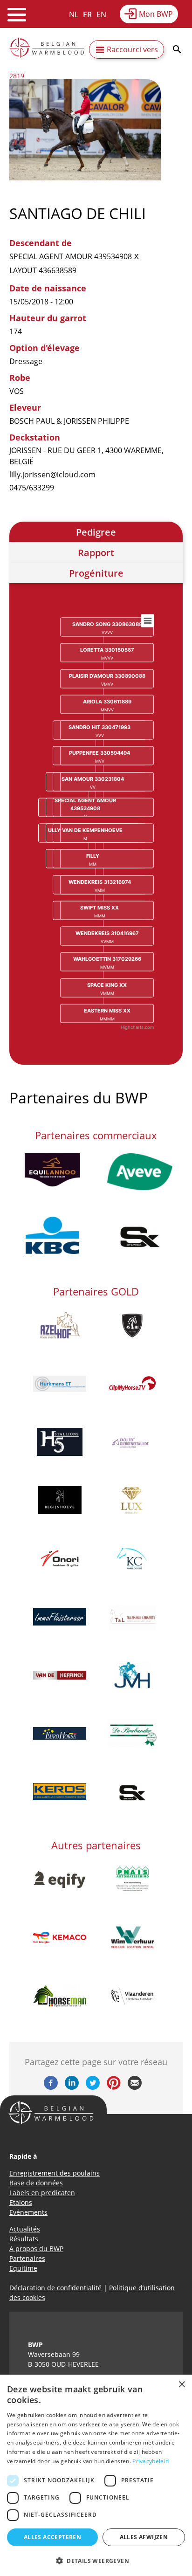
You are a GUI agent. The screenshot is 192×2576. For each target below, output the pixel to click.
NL (74, 14)
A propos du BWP (36, 2249)
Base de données (36, 2183)
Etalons (21, 2202)
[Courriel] (135, 2087)
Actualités (25, 2229)
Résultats (24, 2239)
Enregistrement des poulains (55, 2173)
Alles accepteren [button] (52, 2537)
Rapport (96, 553)
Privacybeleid (151, 2461)
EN (101, 14)
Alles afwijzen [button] (144, 2537)
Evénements (28, 2212)
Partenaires (27, 2258)
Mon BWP (156, 14)
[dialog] (96, 2475)
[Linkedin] (72, 2087)
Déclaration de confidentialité (55, 2288)
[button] (96, 2561)
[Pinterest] (114, 2087)
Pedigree (96, 532)
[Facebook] (51, 2087)
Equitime (23, 2268)
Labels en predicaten (42, 2193)
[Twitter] (93, 2087)
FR (87, 14)
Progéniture (96, 573)
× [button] (182, 2385)
